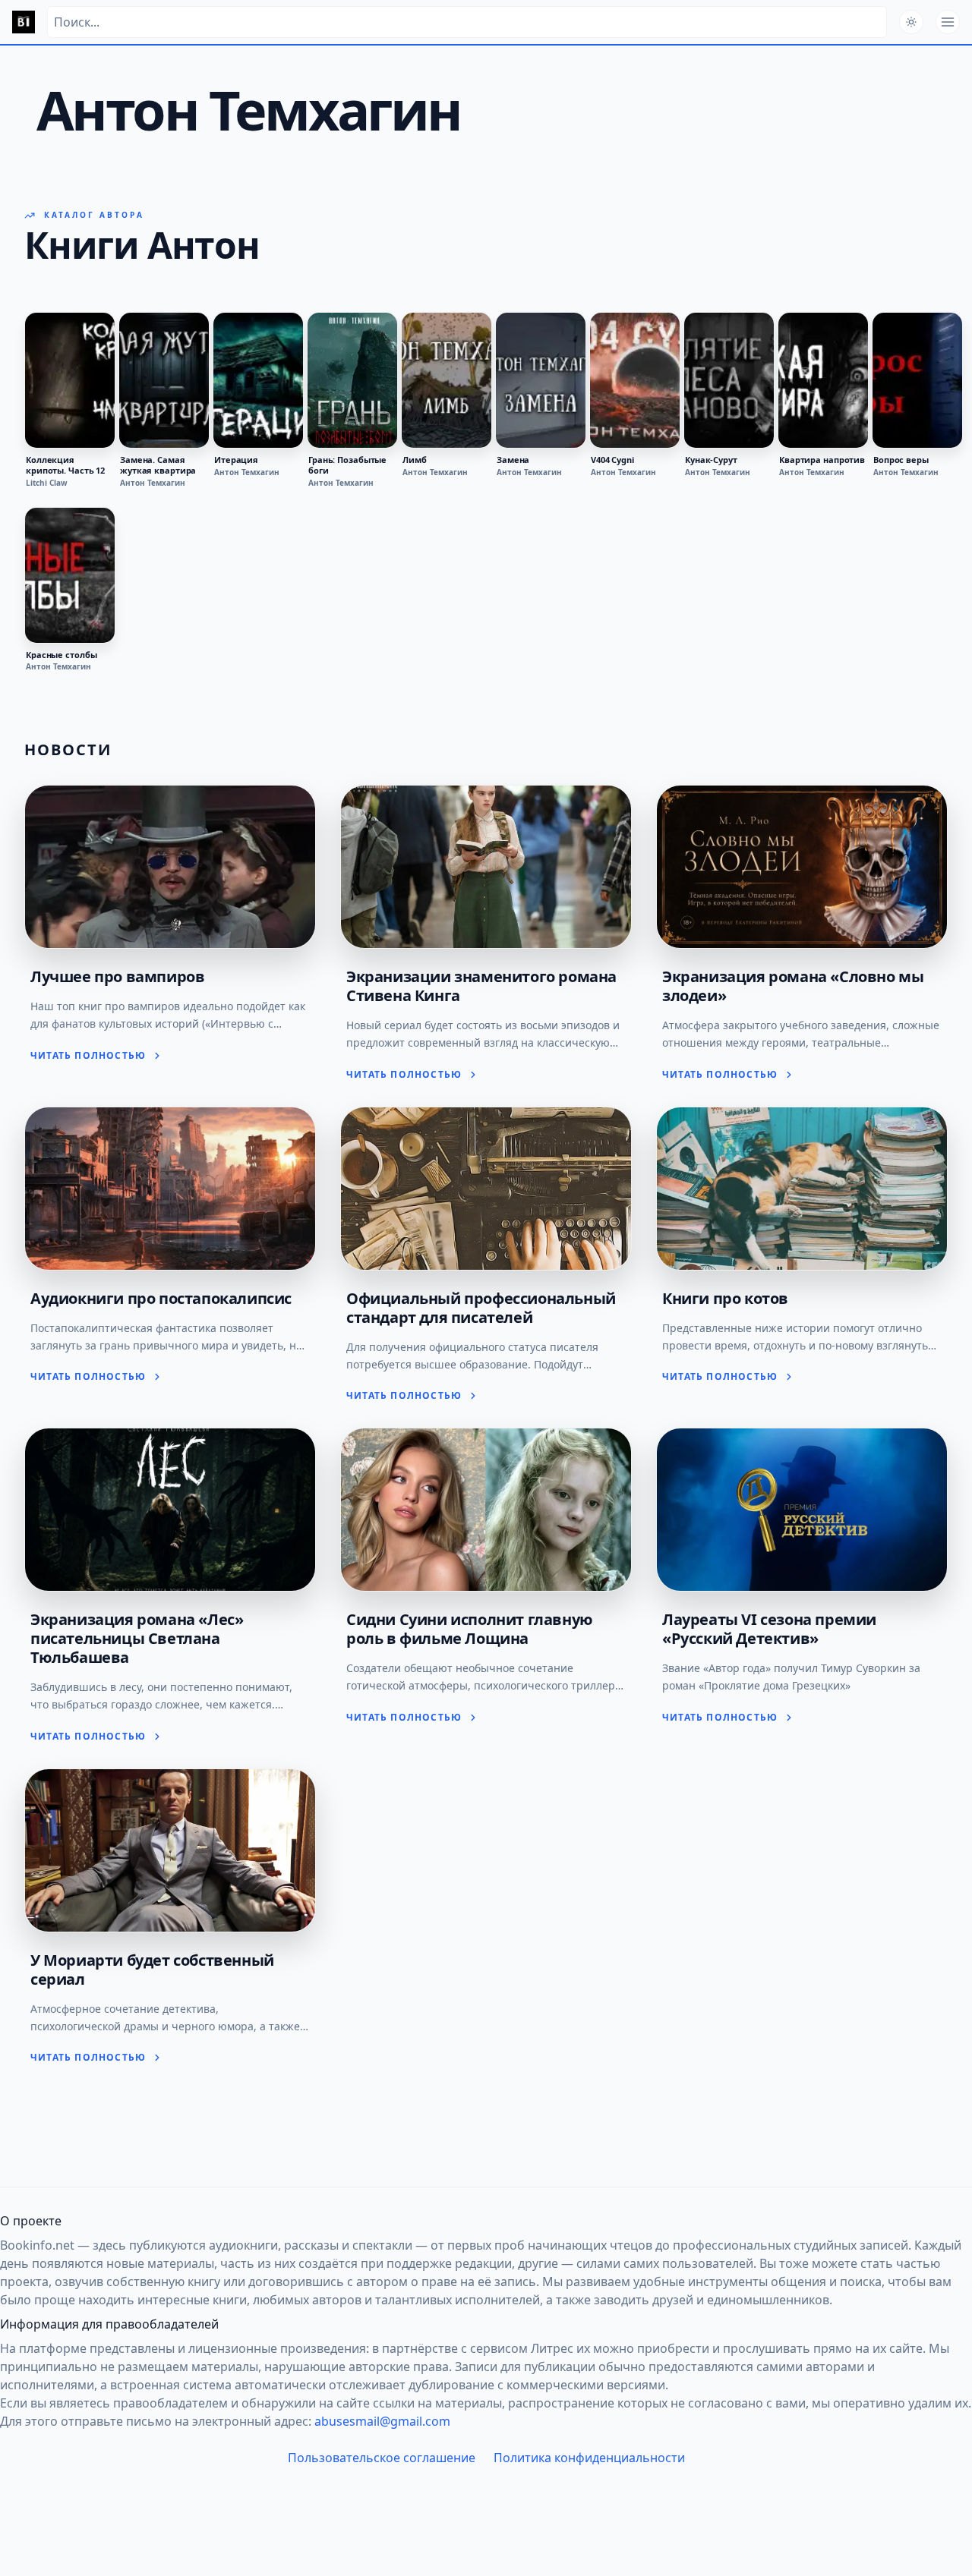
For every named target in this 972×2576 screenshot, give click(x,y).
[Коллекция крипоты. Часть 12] (70, 380)
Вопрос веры (901, 460)
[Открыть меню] (948, 22)
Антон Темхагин (153, 483)
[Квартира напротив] (823, 380)
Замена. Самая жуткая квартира (158, 465)
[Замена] (541, 380)
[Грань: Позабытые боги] (352, 380)
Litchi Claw (47, 483)
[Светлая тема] (911, 22)
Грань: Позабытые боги (347, 465)
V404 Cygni (612, 460)
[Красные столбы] (70, 575)
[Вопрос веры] (917, 380)
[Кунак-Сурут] (729, 380)
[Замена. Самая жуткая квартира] (164, 380)
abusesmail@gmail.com (382, 2421)
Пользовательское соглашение (382, 2458)
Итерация (236, 460)
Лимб (415, 460)
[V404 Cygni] (635, 380)
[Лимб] (447, 380)
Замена (513, 460)
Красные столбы (61, 655)
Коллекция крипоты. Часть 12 (65, 465)
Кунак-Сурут (711, 460)
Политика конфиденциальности (589, 2458)
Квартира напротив (822, 460)
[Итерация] (258, 380)
